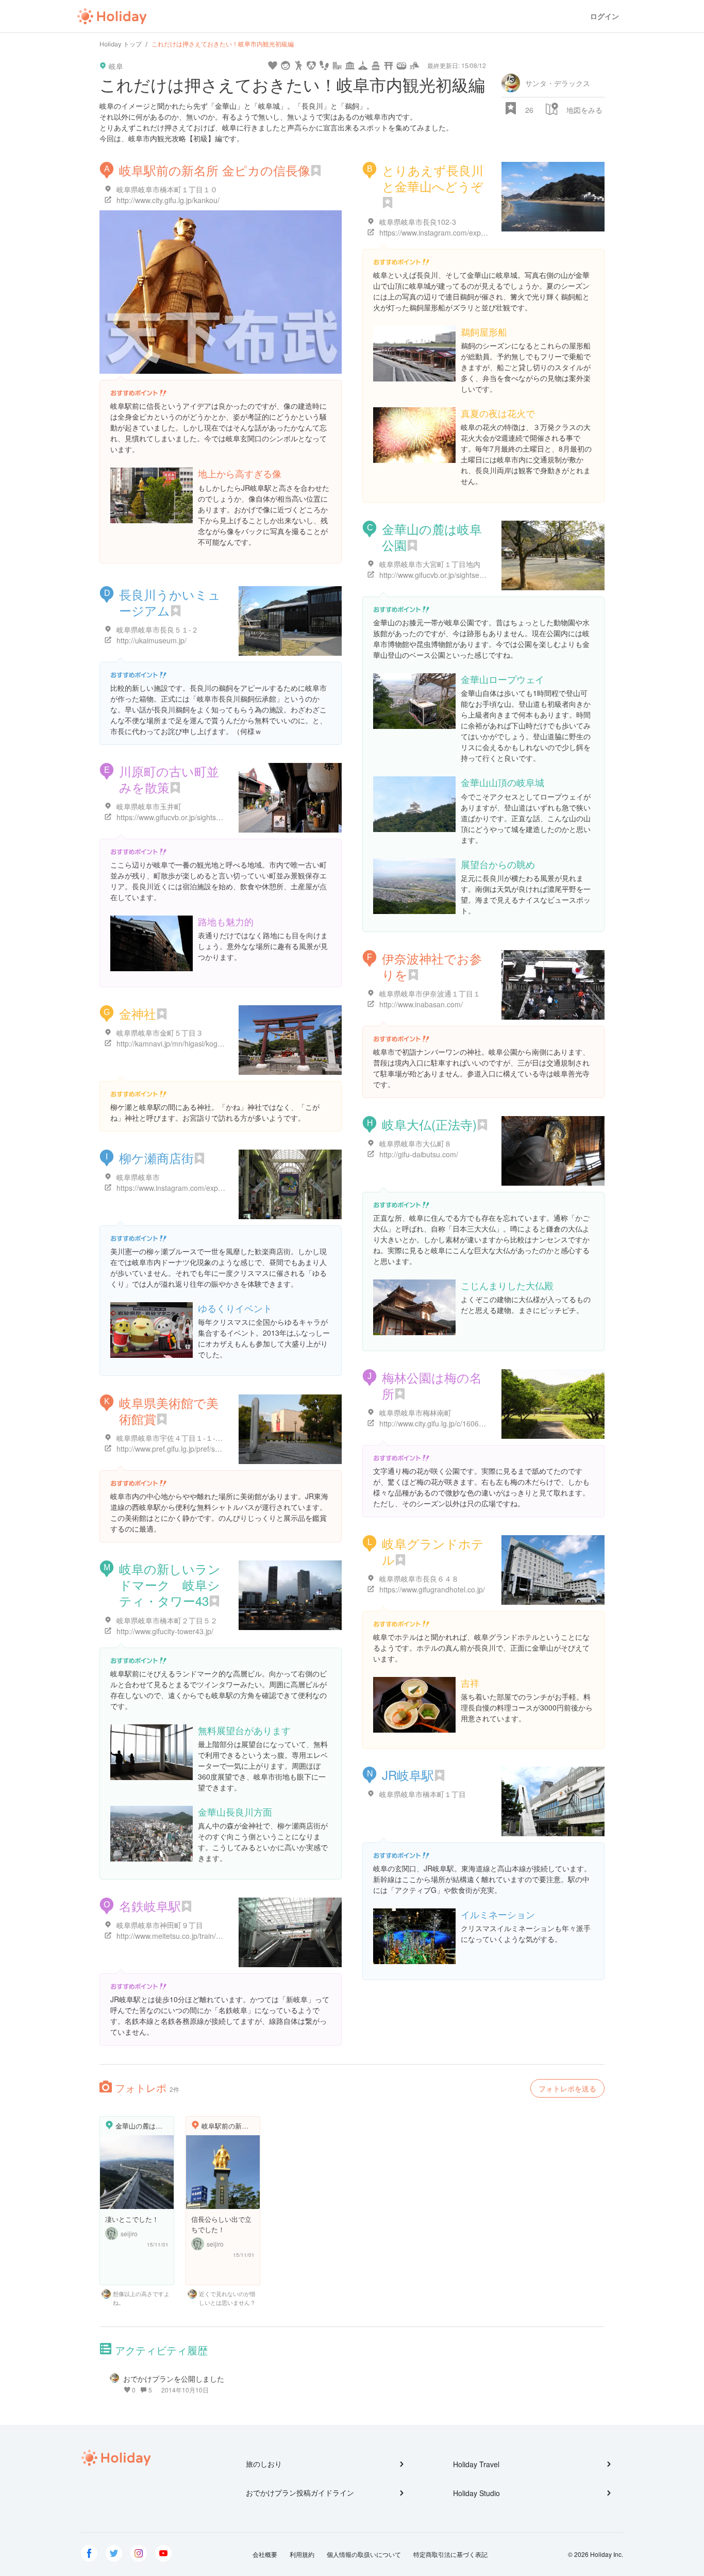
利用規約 (302, 2554)
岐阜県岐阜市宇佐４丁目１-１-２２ (173, 1438)
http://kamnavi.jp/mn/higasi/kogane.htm (180, 1043)
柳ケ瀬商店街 (156, 1158)
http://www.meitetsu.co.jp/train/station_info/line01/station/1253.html (225, 1936)
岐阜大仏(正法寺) (429, 1124)
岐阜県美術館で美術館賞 (169, 1410)
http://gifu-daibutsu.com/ (419, 1154)
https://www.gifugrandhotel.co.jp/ (432, 1589)
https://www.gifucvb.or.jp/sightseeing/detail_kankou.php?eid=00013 (225, 817)
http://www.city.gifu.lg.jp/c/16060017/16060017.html (463, 1423)
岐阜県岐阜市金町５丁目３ (160, 1033)
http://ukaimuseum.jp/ (152, 640)
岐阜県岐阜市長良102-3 (418, 222)
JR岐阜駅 (408, 1775)
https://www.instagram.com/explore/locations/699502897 (208, 1188)
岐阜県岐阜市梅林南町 (415, 1412)
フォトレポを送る (567, 2088)
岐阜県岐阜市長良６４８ (419, 1578)
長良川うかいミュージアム (170, 602)
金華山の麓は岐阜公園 (432, 537)
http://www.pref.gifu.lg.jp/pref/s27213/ (177, 1449)
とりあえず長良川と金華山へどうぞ (433, 178)
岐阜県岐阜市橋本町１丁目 (423, 1794)
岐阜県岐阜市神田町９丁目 (160, 1925)
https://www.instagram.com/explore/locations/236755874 (471, 232)
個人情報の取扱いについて (364, 2554)
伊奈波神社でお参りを (432, 966)
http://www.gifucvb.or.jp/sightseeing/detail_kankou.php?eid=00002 (487, 575)
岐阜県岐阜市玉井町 (149, 806)
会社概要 (265, 2554)
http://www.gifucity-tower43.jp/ (165, 1631)
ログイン (605, 16)
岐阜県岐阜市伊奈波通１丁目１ (430, 993)
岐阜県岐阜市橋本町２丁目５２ (167, 1620)
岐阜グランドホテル (433, 1551)
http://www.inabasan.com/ (421, 1004)
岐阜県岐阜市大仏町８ (415, 1143)
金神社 (138, 1013)
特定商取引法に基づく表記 (450, 2554)
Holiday (112, 16)
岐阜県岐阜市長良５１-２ (157, 629)
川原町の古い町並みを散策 (169, 779)
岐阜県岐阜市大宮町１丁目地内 (430, 564)
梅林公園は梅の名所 (432, 1385)
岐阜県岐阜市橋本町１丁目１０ (167, 189)
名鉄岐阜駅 (150, 1906)
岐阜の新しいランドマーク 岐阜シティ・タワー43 (170, 1584)
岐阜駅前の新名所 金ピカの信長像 (215, 170)
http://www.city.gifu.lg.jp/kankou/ (168, 200)
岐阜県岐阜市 (138, 1177)
